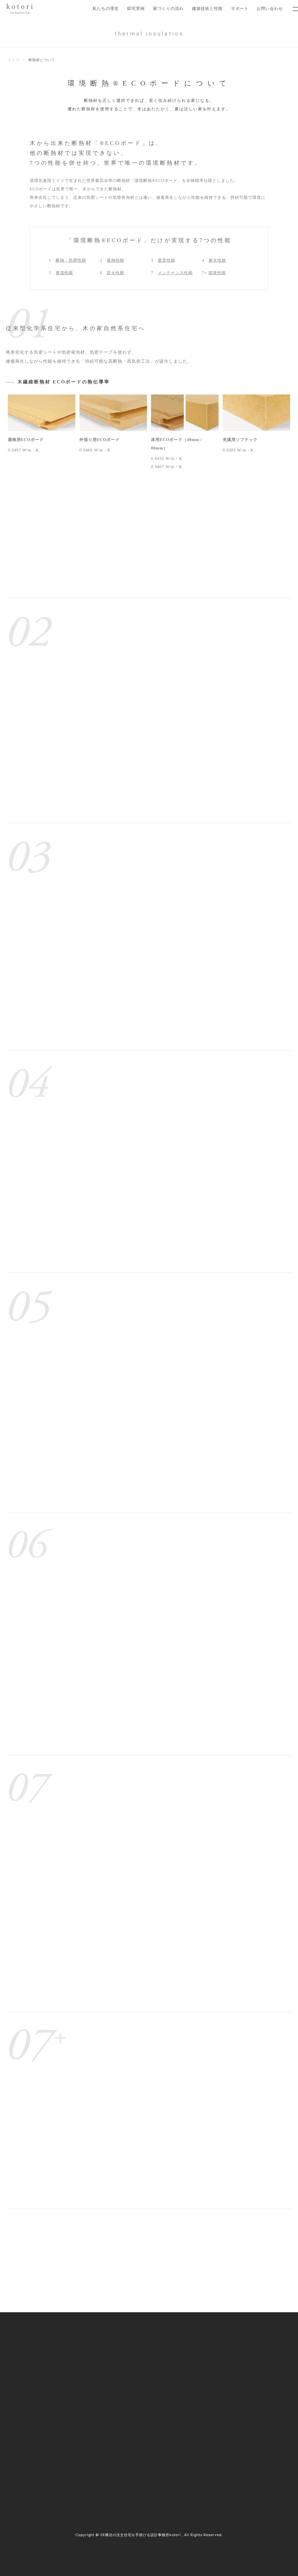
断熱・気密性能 (71, 260)
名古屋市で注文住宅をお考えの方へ (133, 2371)
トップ (14, 60)
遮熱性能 (116, 260)
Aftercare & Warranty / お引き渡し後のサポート (144, 2408)
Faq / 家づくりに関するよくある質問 (238, 2396)
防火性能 (116, 273)
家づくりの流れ (168, 8)
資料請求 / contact (29, 2481)
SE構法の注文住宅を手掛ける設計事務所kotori (140, 2535)
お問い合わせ (270, 8)
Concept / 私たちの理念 (122, 2335)
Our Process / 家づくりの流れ (127, 2359)
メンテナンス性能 (175, 273)
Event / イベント (220, 2384)
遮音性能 (166, 260)
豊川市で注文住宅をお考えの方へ (131, 2384)
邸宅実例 (136, 8)
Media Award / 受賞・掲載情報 (232, 2347)
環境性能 (217, 273)
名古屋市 (58, 2447)
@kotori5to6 (30, 2471)
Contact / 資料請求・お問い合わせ (236, 2408)
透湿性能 (64, 273)
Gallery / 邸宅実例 (117, 2347)
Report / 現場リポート (225, 2371)
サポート (240, 8)
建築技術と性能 (207, 8)
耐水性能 (217, 260)
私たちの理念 (106, 8)
